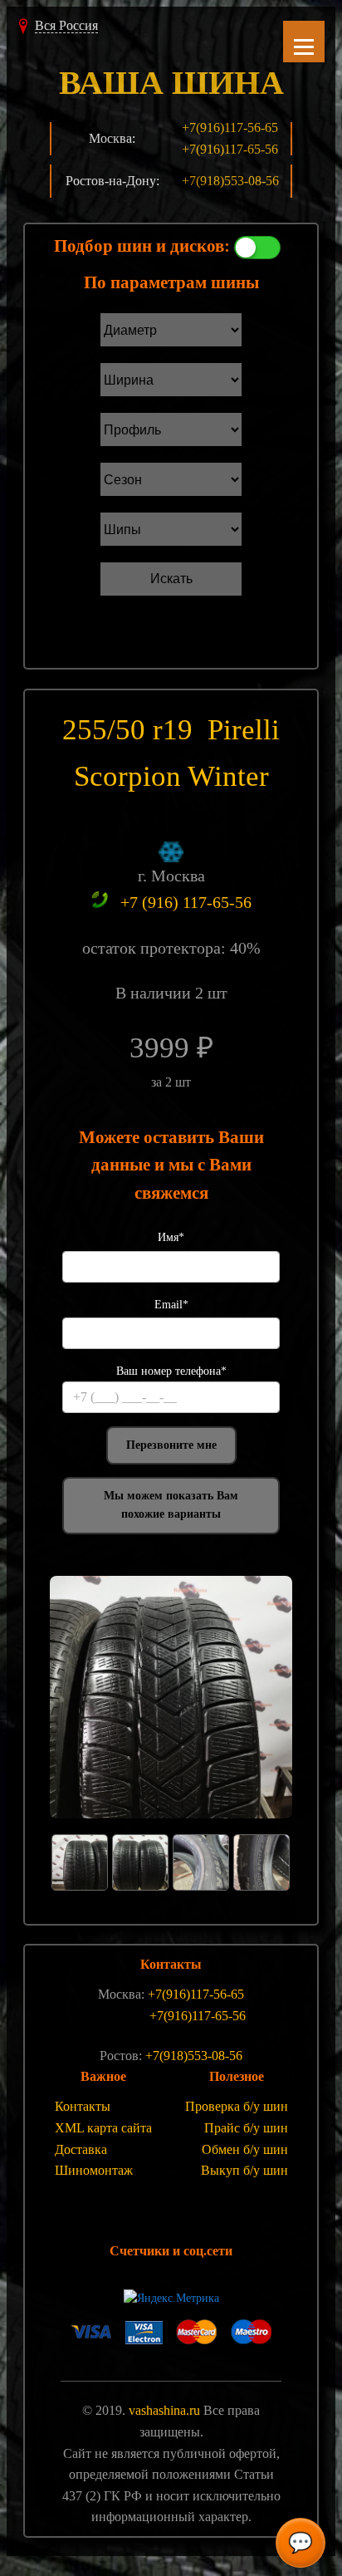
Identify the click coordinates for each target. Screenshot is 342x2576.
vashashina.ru (164, 2410)
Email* (171, 1305)
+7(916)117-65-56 (230, 149)
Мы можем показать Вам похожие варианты (171, 1505)
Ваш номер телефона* (171, 1371)
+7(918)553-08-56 (230, 181)
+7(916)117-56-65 (230, 128)
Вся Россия (66, 25)
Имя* (171, 1237)
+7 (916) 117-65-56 (186, 902)
